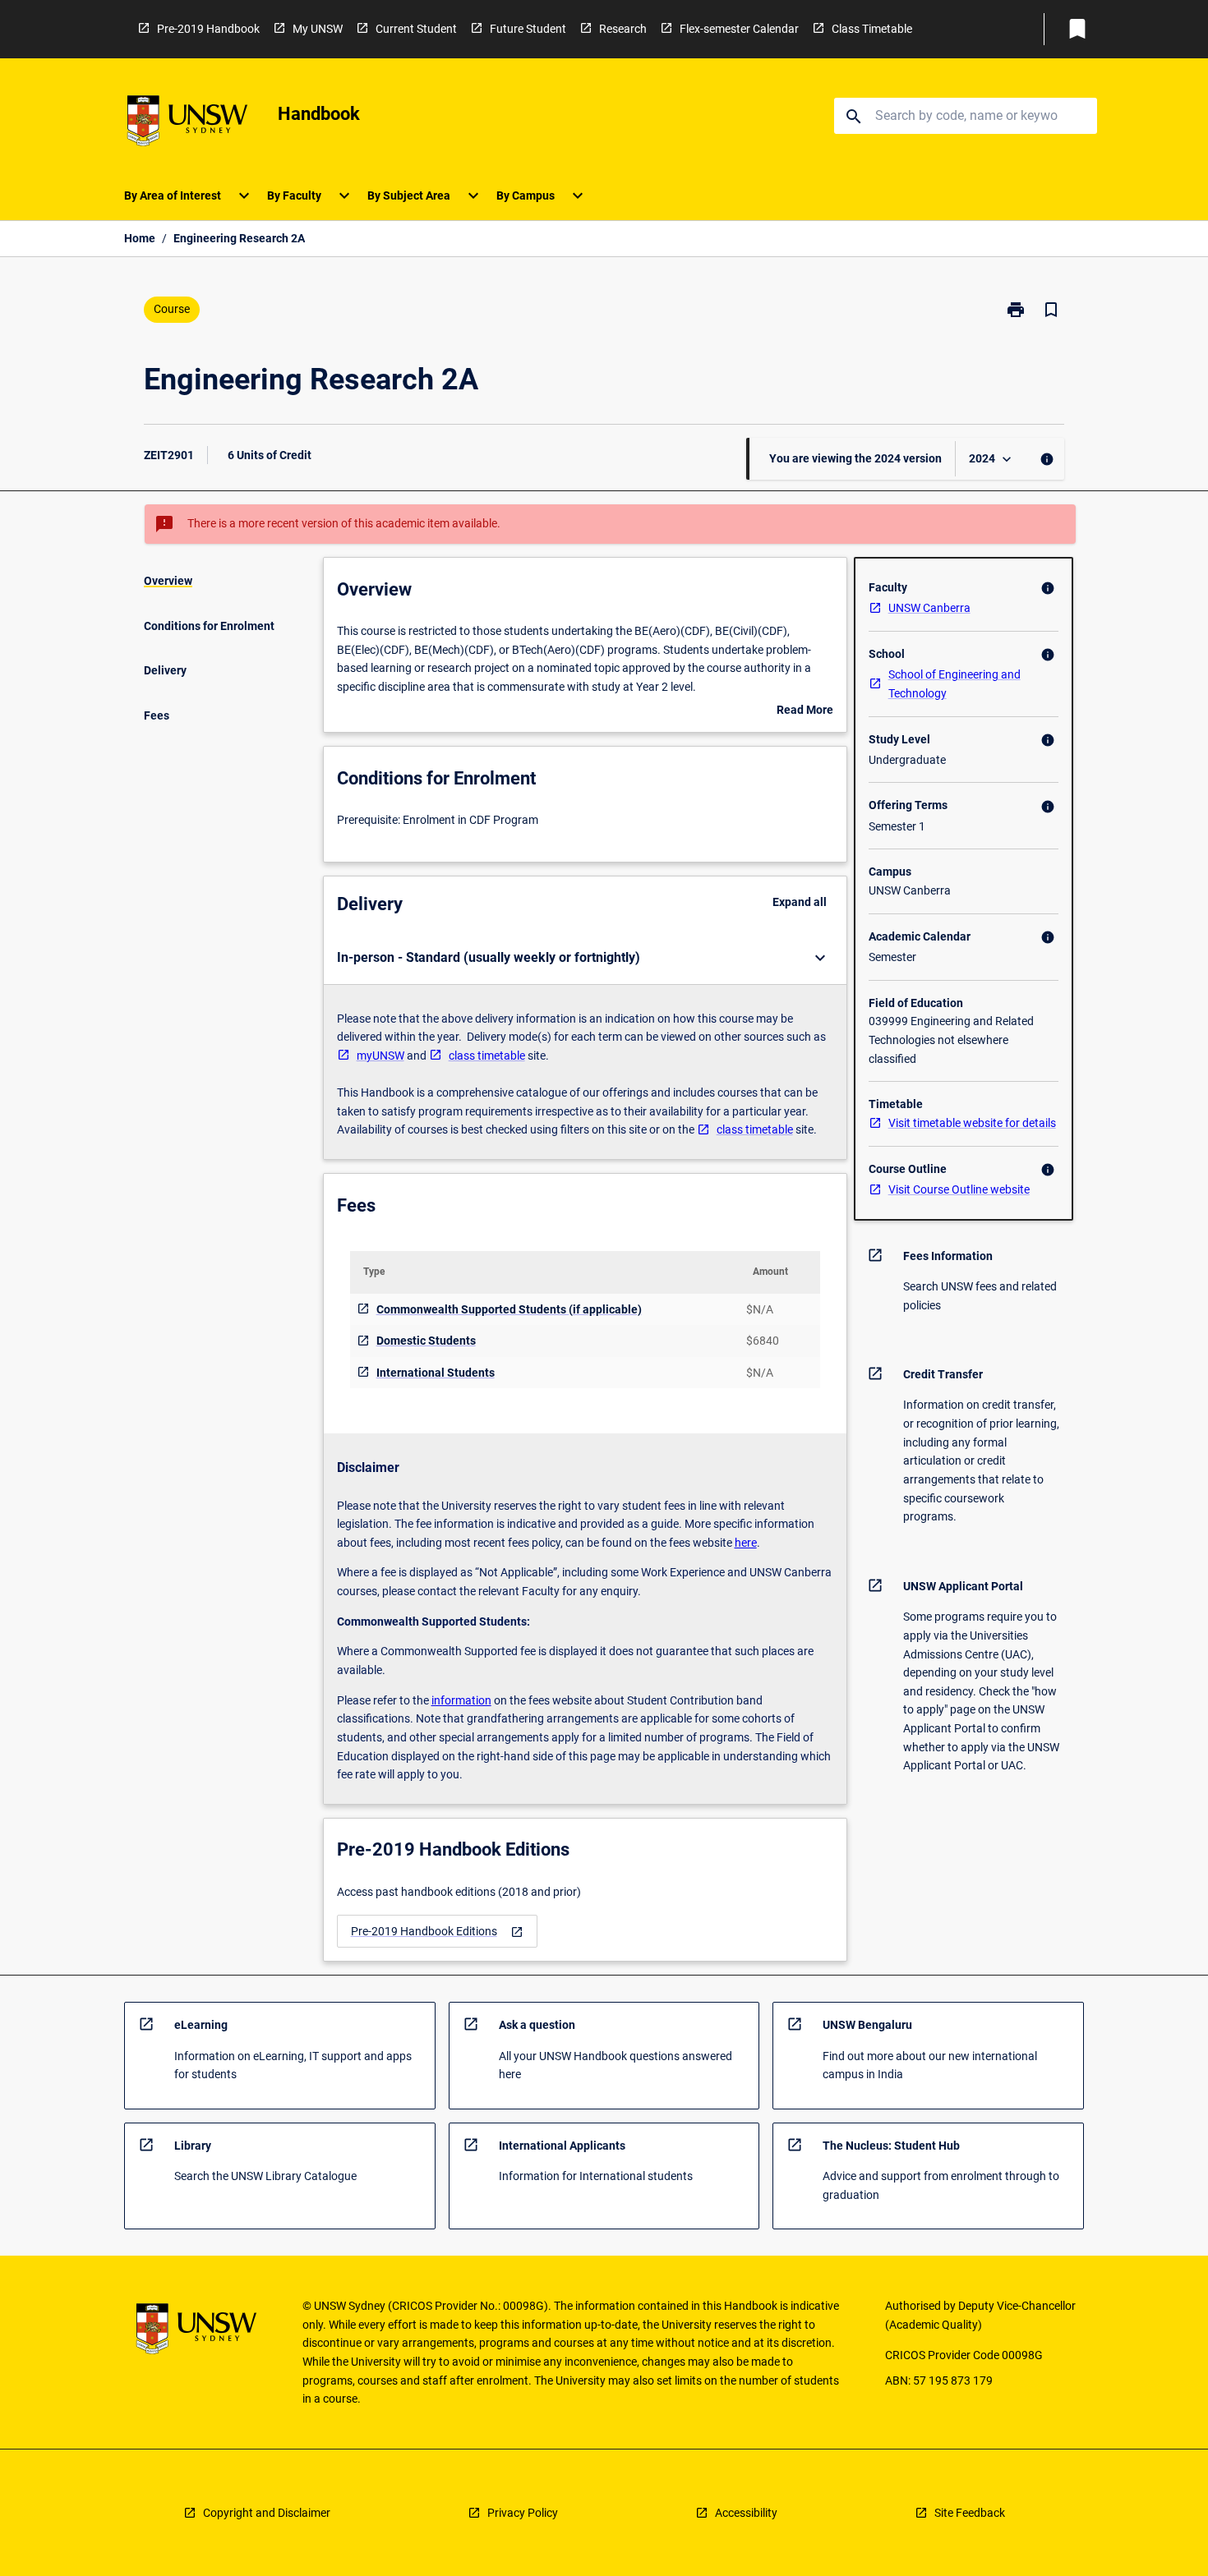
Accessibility (746, 2513)
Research (623, 29)
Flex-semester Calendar (739, 29)
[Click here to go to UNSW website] (187, 124)
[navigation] (437, 1932)
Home (140, 238)
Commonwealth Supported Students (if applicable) (509, 1309)
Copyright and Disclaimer (267, 2513)
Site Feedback (970, 2513)
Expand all (800, 902)
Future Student (528, 29)
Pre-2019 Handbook (208, 29)
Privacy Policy (523, 2513)
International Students (436, 1373)
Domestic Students (426, 1341)
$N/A (760, 1309)
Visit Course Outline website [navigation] (959, 1189)
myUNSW (380, 1056)
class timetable (487, 1056)
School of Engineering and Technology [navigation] (954, 684)
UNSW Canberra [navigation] (929, 608)
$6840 (763, 1341)
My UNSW (318, 29)
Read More (805, 711)
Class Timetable (872, 29)
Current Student (416, 29)
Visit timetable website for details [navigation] (972, 1123)
